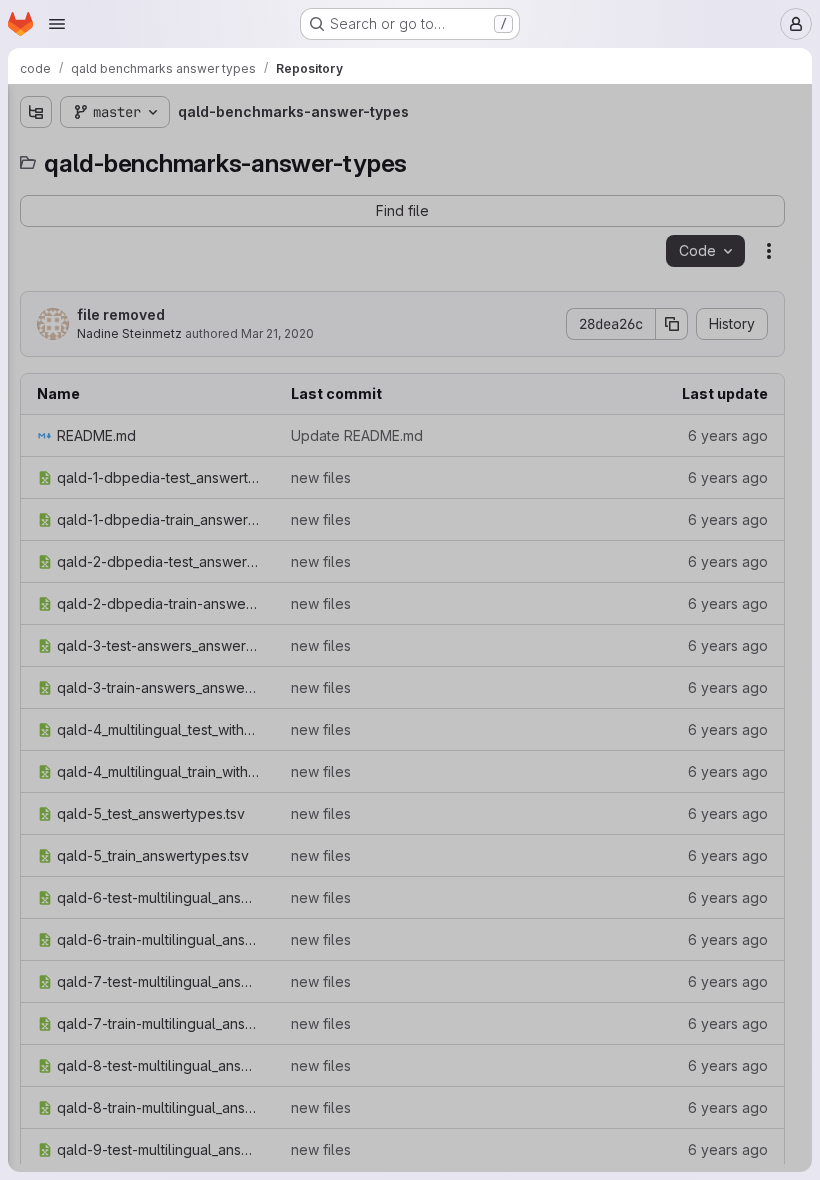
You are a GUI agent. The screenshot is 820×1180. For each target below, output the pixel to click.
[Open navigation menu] (57, 24)
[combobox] (164, 151)
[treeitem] (166, 187)
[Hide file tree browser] (36, 112)
